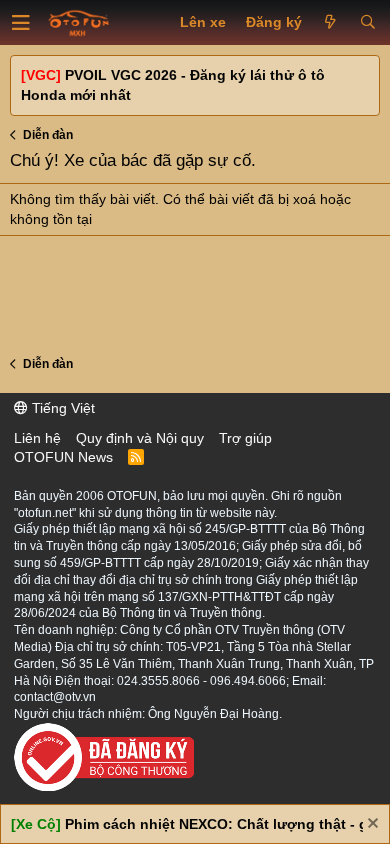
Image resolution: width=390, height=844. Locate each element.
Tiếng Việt (61, 408)
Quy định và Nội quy (140, 438)
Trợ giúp (245, 438)
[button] (21, 23)
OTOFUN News (63, 457)
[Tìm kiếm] (367, 23)
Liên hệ (37, 438)
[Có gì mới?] (330, 23)
